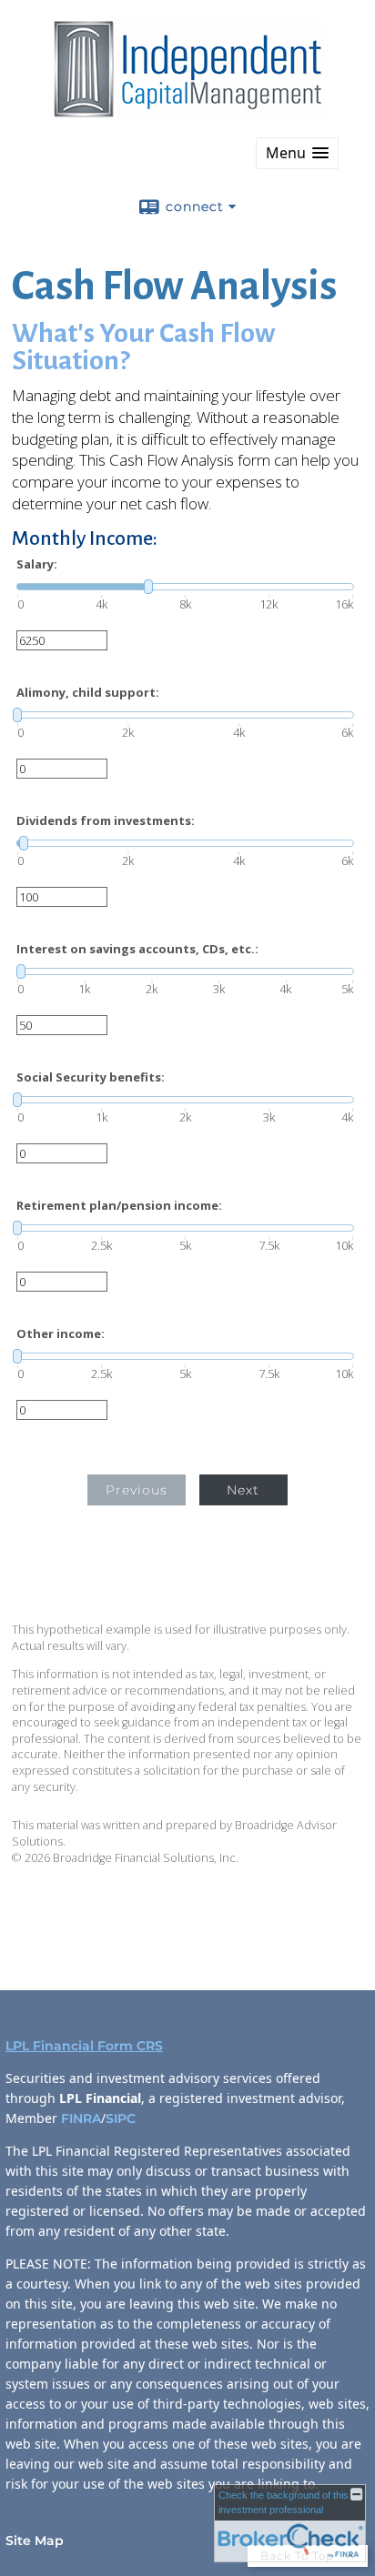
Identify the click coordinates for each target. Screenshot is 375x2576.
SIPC (122, 2118)
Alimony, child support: (88, 693)
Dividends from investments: (106, 821)
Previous (137, 1490)
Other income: (61, 1334)
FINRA (81, 2118)
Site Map (35, 2541)
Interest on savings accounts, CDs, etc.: (137, 949)
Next (243, 1490)
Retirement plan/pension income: (119, 1206)
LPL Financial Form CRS (84, 2046)
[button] (297, 153)
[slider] (185, 587)
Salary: (37, 564)
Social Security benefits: (91, 1077)
